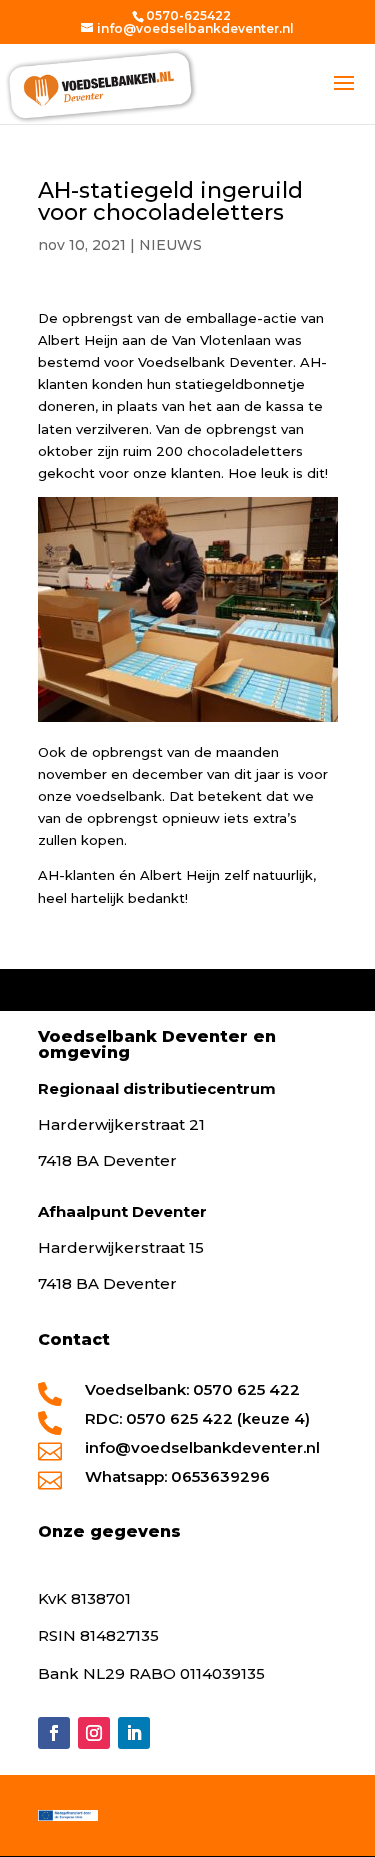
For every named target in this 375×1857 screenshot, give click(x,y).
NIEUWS (170, 245)
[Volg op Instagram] (94, 1733)
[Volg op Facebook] (54, 1733)
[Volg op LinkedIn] (134, 1733)
